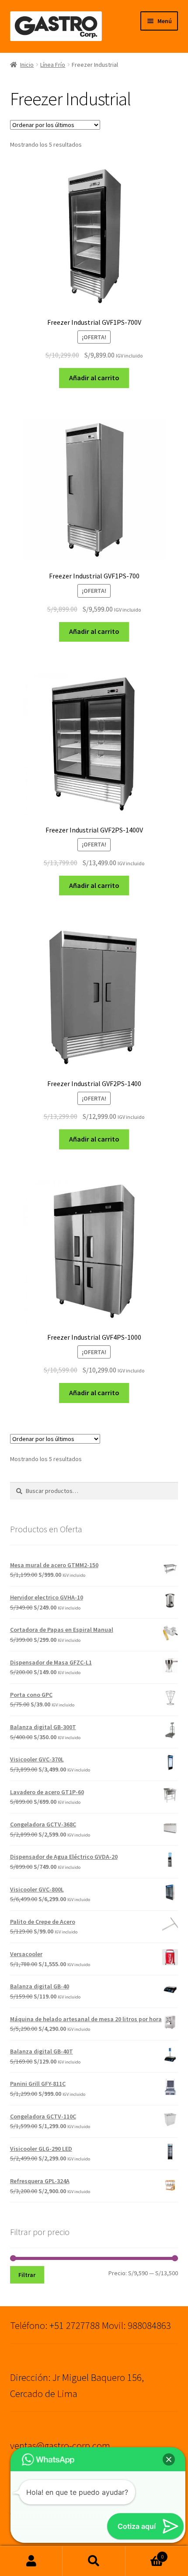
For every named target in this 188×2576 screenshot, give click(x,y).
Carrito (145, 2554)
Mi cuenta (31, 2561)
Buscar (94, 2561)
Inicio (27, 65)
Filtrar (27, 2275)
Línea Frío (53, 65)
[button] (169, 2459)
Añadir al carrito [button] (94, 378)
